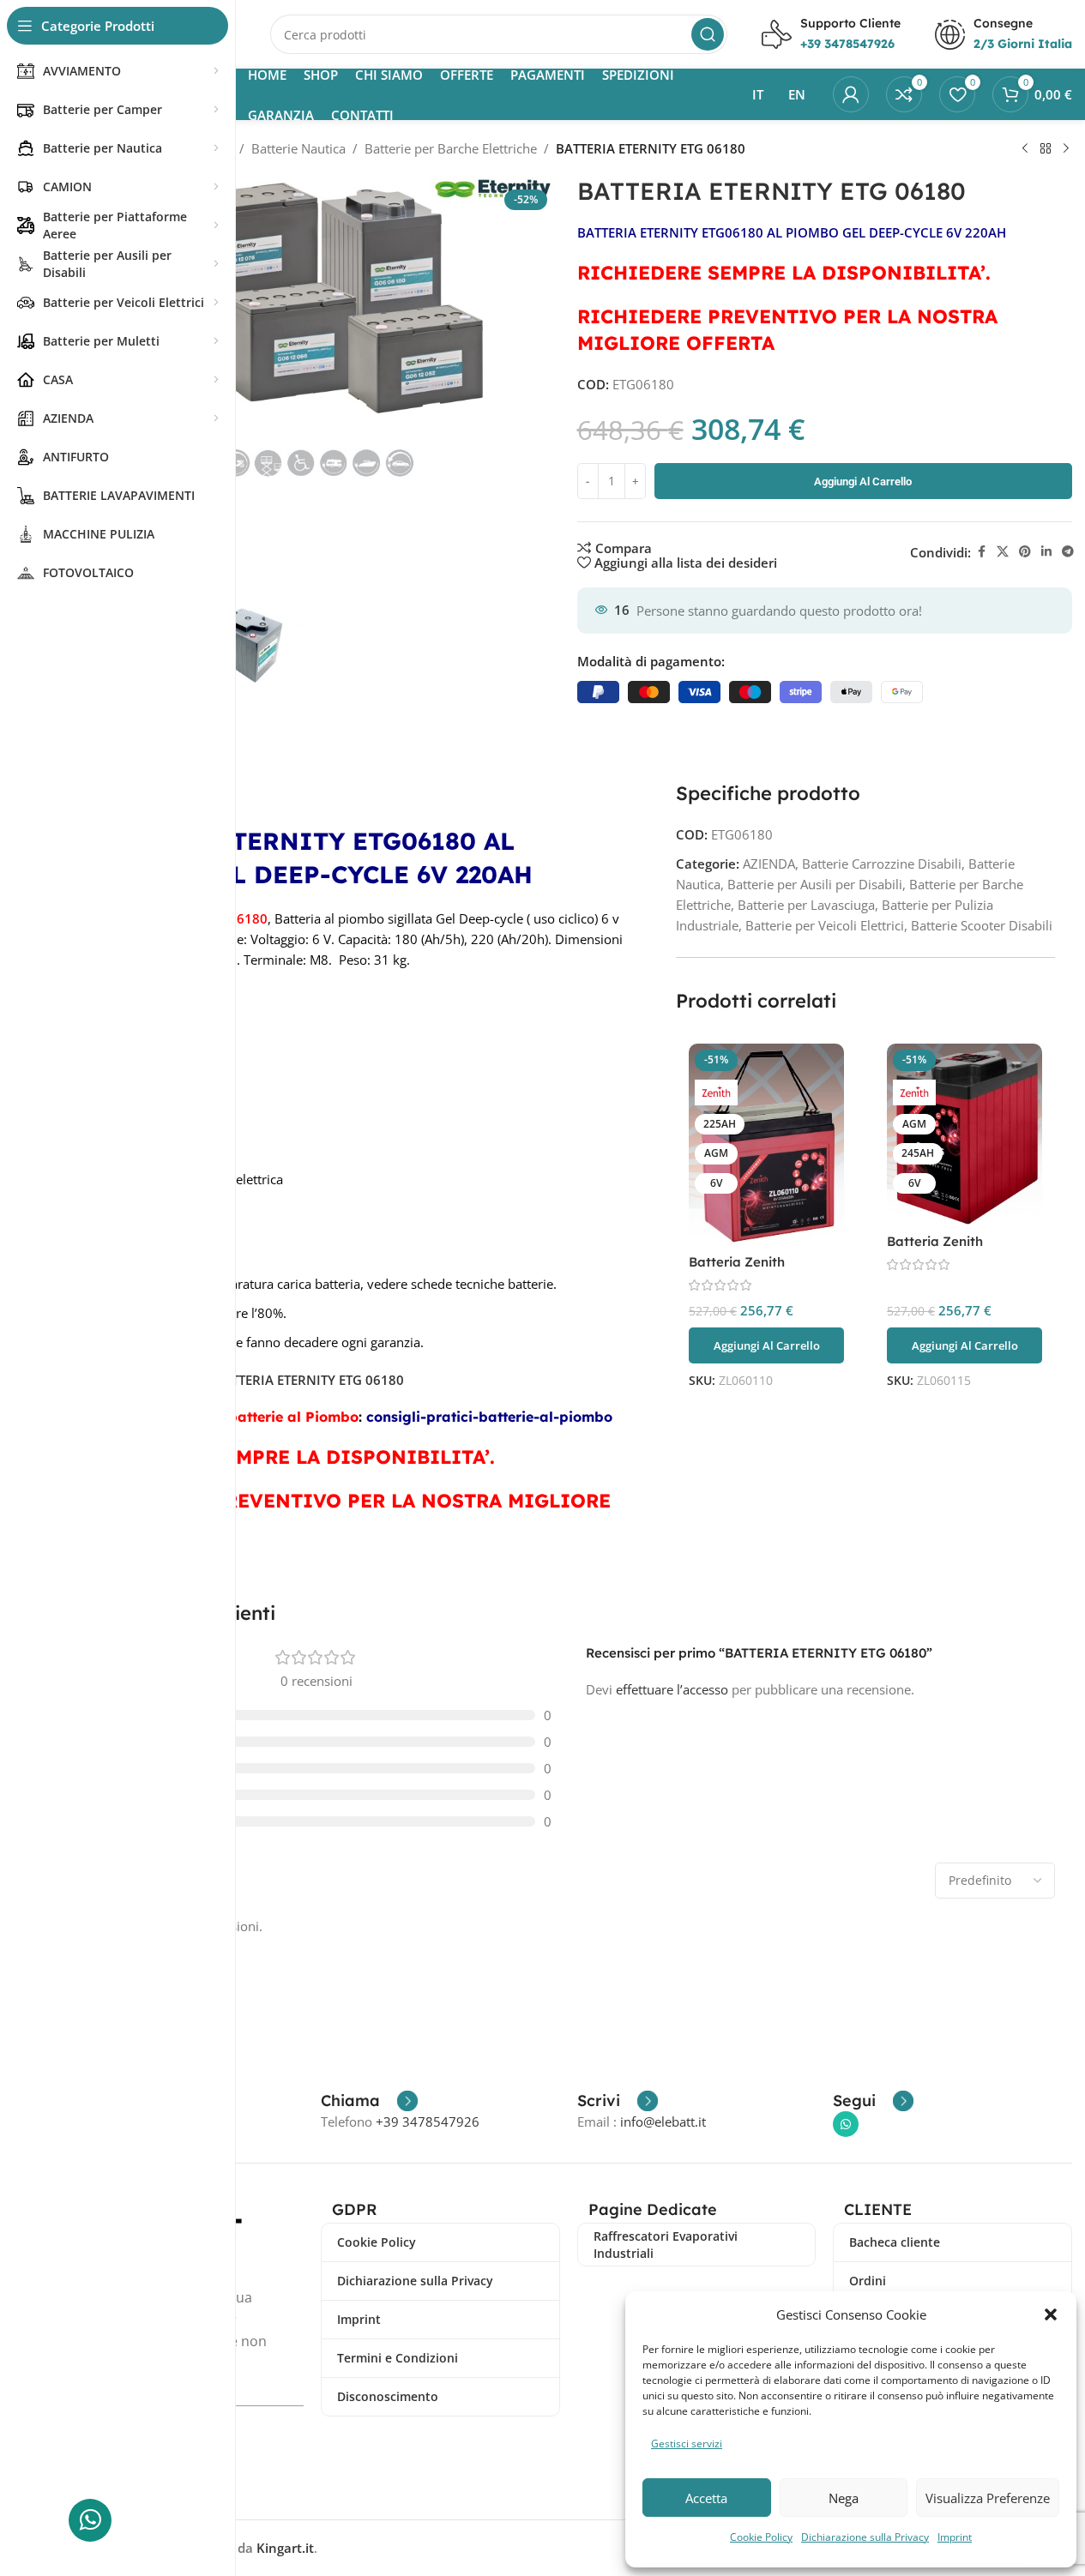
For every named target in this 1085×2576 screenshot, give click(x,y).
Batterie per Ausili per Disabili (815, 884)
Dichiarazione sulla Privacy (865, 2537)
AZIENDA (769, 864)
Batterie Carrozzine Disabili (882, 864)
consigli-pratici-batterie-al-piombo (489, 1417)
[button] (1051, 2314)
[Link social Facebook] (981, 552)
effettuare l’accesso (672, 1689)
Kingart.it (285, 2548)
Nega (844, 2498)
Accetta (706, 2498)
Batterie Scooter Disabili (982, 925)
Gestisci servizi (687, 2444)
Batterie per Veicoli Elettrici (825, 925)
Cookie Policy (761, 2537)
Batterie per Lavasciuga (806, 905)
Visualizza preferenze (988, 2498)
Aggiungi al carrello (863, 481)
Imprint (955, 2537)
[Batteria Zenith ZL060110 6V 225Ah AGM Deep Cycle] (766, 1144)
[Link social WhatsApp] (846, 2124)
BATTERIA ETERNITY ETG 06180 (309, 1380)
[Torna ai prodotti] (1046, 149)
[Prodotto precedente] (1025, 149)
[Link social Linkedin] (1046, 552)
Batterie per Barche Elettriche (451, 148)
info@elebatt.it (663, 2122)
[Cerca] (708, 34)
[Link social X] (1003, 552)
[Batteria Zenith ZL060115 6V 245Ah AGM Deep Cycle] (964, 1134)
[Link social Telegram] (1068, 552)
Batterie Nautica (298, 148)
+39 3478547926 (428, 2122)
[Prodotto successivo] (1066, 149)
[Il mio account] (851, 94)
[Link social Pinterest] (1025, 552)
